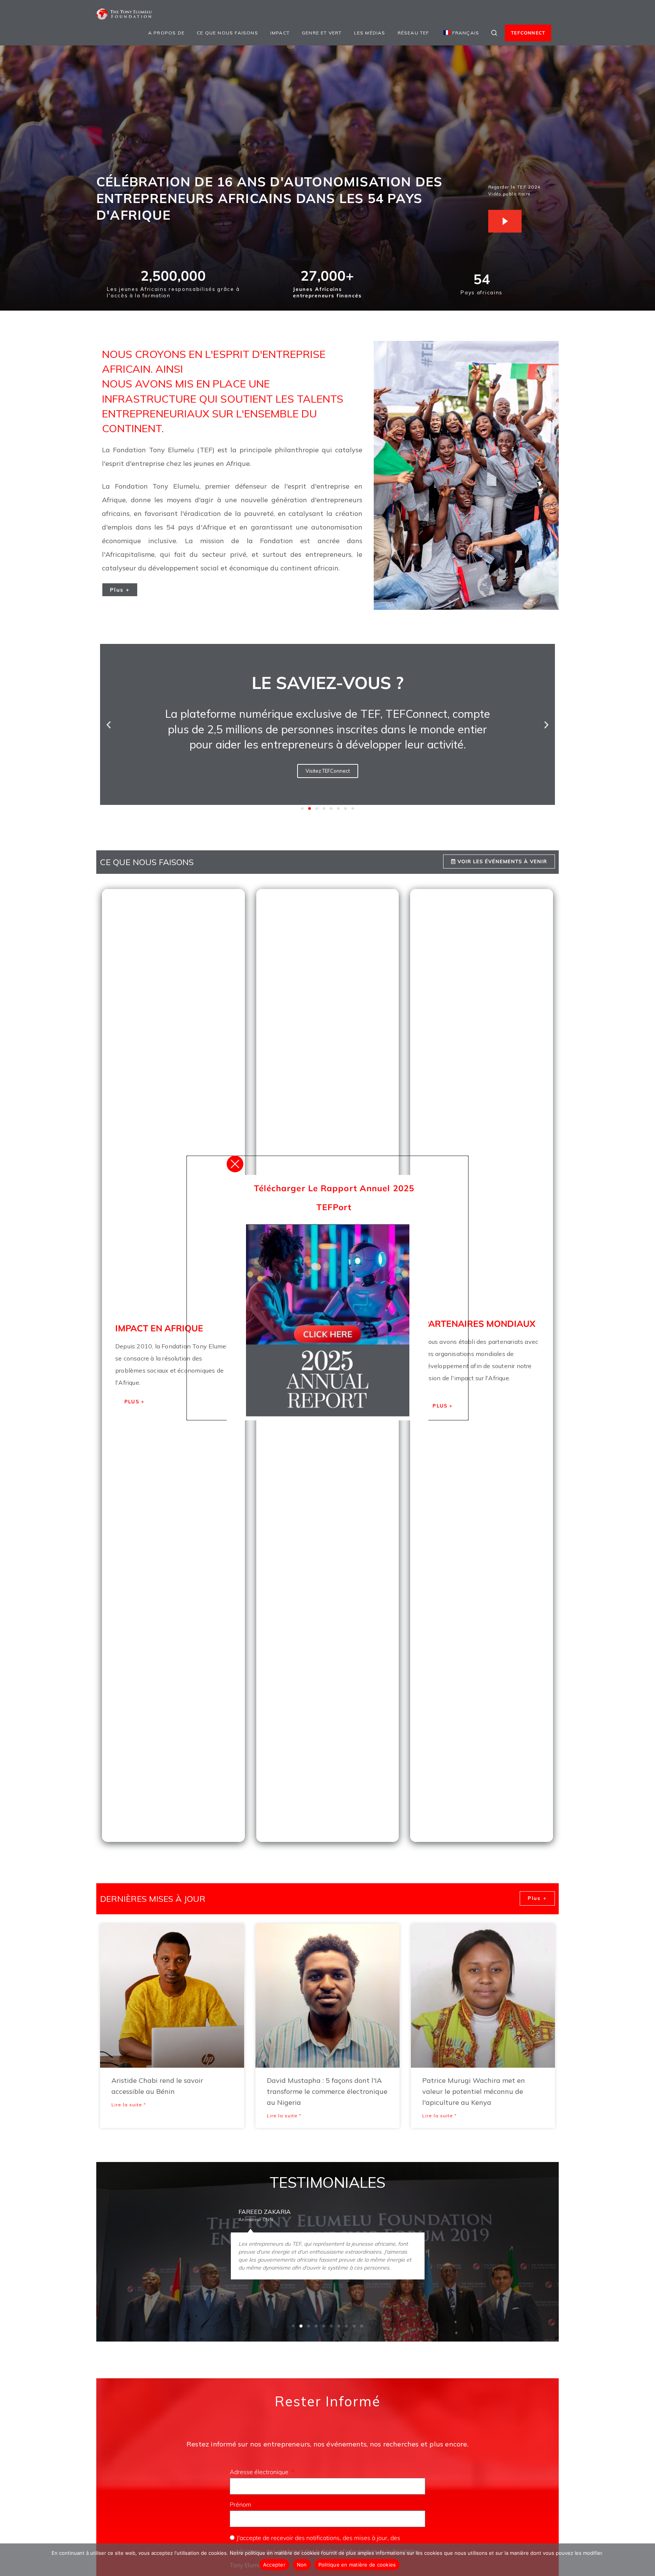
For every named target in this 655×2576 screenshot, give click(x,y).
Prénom (241, 2504)
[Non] (646, 2560)
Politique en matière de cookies (357, 2565)
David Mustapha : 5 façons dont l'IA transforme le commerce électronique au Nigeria (327, 2091)
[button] (109, 724)
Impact (280, 33)
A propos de (166, 33)
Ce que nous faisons (227, 33)
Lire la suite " (129, 2105)
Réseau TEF (414, 33)
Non (302, 2565)
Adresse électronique (260, 2472)
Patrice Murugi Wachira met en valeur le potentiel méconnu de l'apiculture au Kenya (474, 2091)
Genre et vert (322, 33)
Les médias (370, 33)
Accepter (274, 2565)
